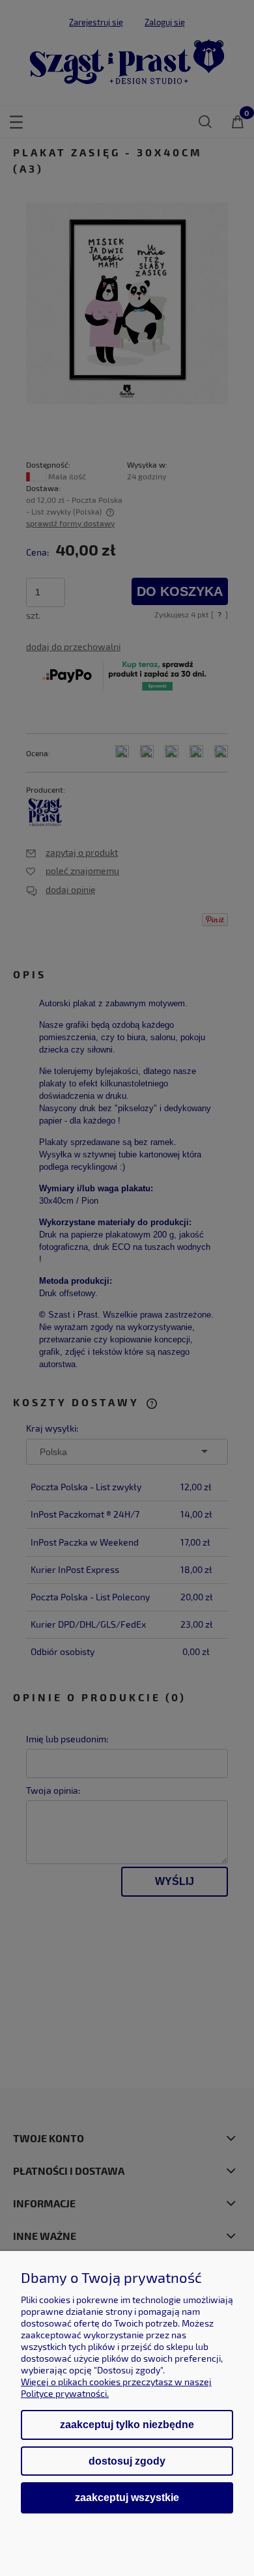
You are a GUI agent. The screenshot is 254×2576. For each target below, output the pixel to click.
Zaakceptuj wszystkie (127, 2497)
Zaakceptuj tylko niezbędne (127, 2425)
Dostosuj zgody (127, 2461)
